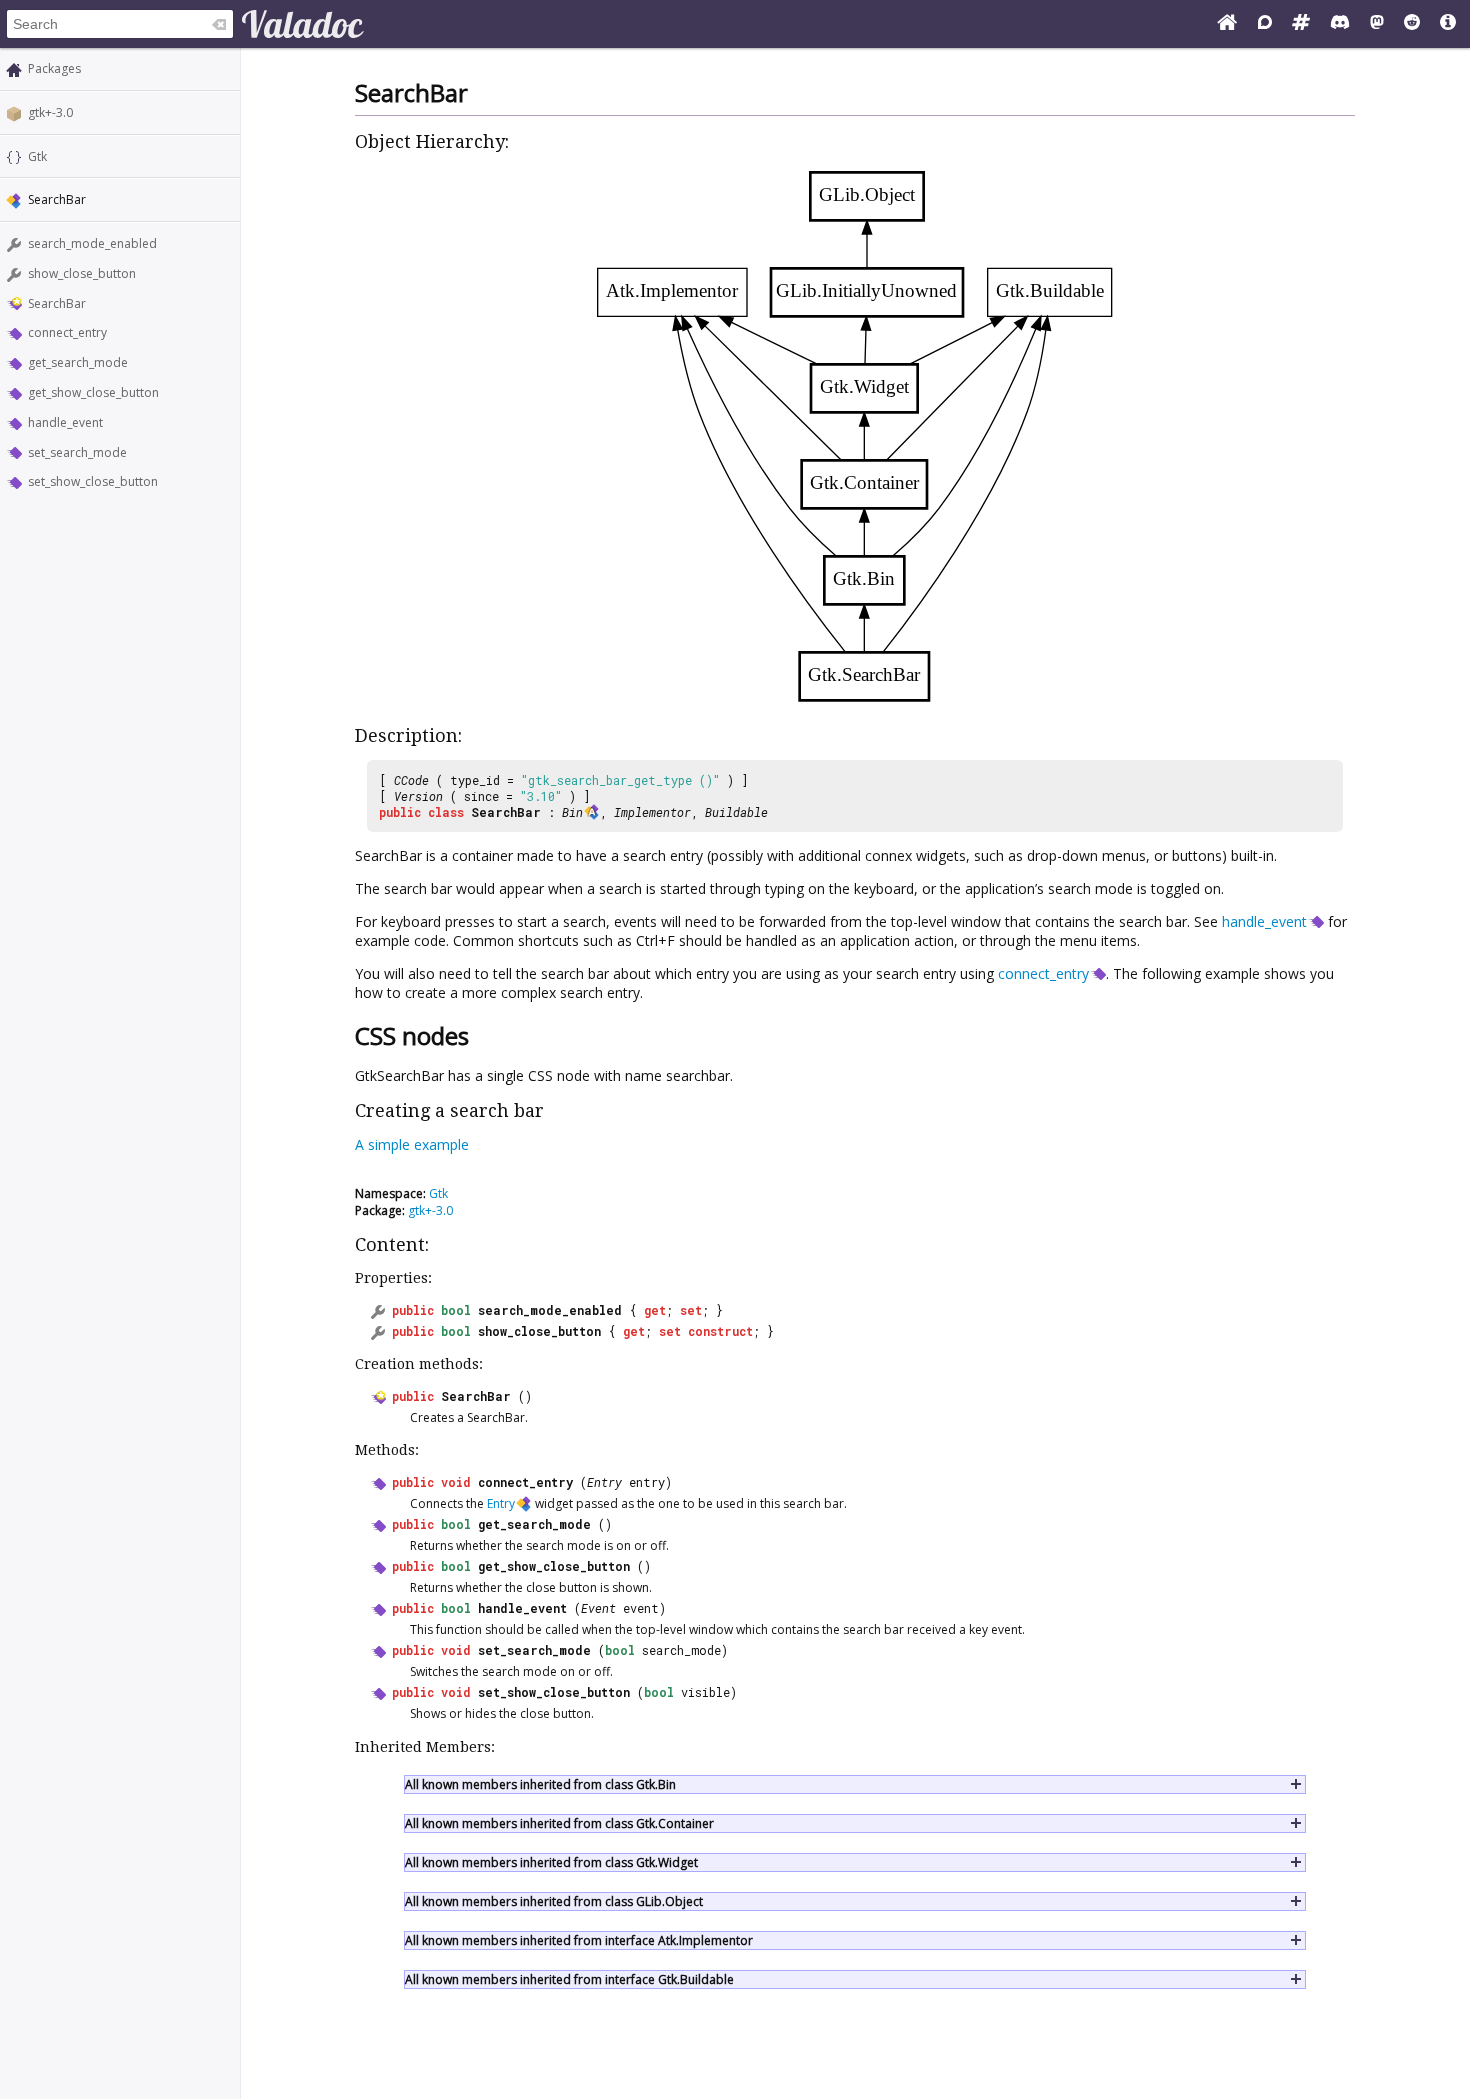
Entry (604, 1482)
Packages (54, 68)
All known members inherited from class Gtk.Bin (540, 1784)
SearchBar (57, 303)
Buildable (736, 812)
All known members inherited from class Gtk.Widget (551, 1862)
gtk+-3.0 (50, 112)
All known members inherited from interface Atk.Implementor (579, 1940)
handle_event (65, 422)
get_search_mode (78, 362)
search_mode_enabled (92, 243)
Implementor (652, 812)
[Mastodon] (1377, 24)
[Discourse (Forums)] (1265, 24)
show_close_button (82, 273)
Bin (572, 812)
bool (456, 1310)
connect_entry (67, 332)
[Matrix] (1301, 24)
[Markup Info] (1448, 24)
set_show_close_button (93, 481)
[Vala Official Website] (1227, 24)
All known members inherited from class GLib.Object (554, 1901)
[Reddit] (1412, 24)
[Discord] (1340, 24)
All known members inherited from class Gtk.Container (559, 1823)
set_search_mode (77, 452)
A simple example (412, 1144)
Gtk (37, 156)
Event (598, 1608)
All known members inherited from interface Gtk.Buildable (569, 1979)
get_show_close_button (93, 392)
